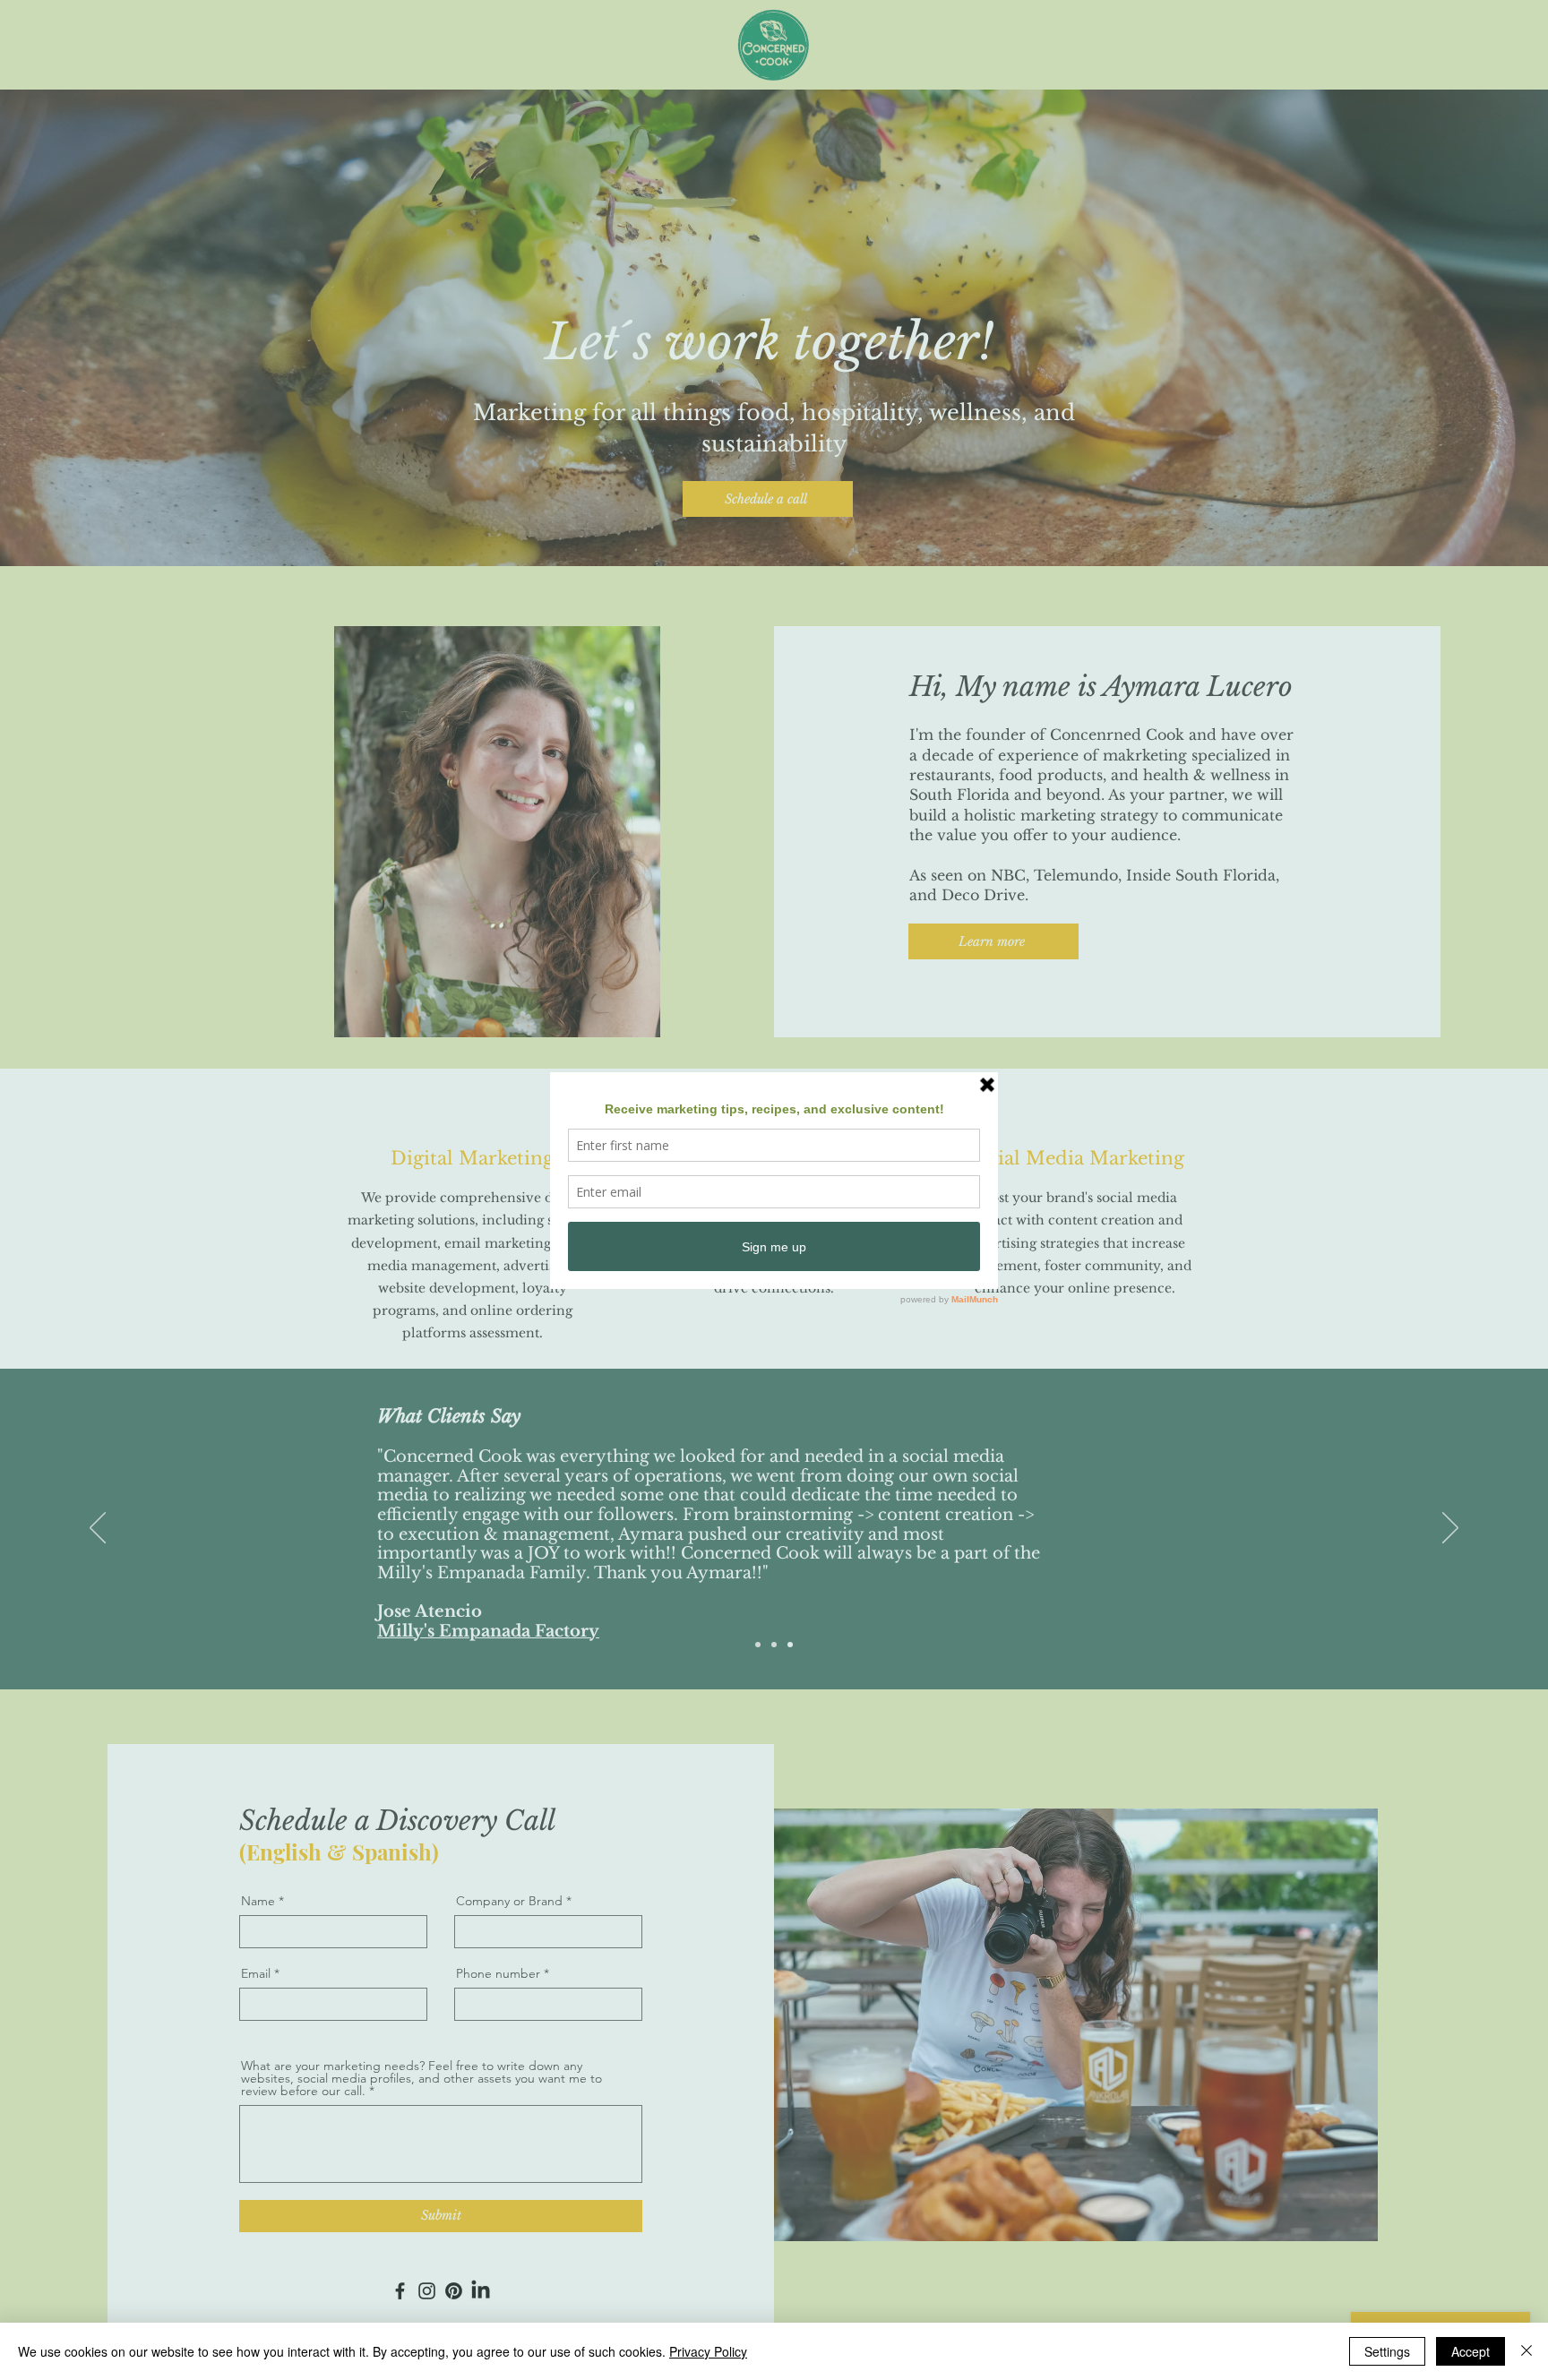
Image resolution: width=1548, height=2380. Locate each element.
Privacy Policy (708, 2351)
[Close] (1526, 2351)
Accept (1471, 2351)
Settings (1387, 2351)
